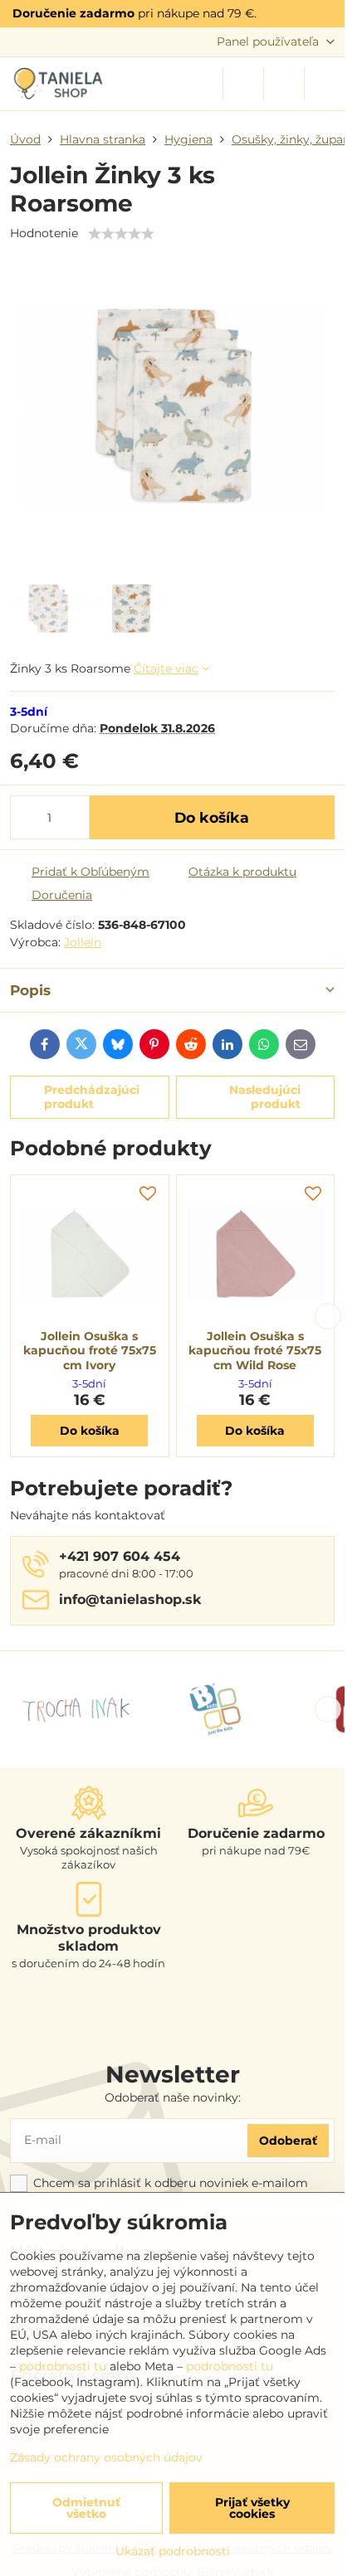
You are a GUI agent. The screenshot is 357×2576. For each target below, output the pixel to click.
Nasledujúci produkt (265, 1097)
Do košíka (212, 817)
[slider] (121, 234)
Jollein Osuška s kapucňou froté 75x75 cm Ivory (90, 1351)
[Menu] (325, 84)
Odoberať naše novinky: (173, 2097)
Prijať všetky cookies (252, 2508)
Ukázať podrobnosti (173, 2551)
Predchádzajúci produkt (92, 1097)
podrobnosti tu (63, 2366)
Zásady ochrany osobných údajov (106, 2457)
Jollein (83, 942)
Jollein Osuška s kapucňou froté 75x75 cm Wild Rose (255, 1351)
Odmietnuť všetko (86, 2508)
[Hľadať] (243, 84)
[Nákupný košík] (284, 84)
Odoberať (288, 2141)
